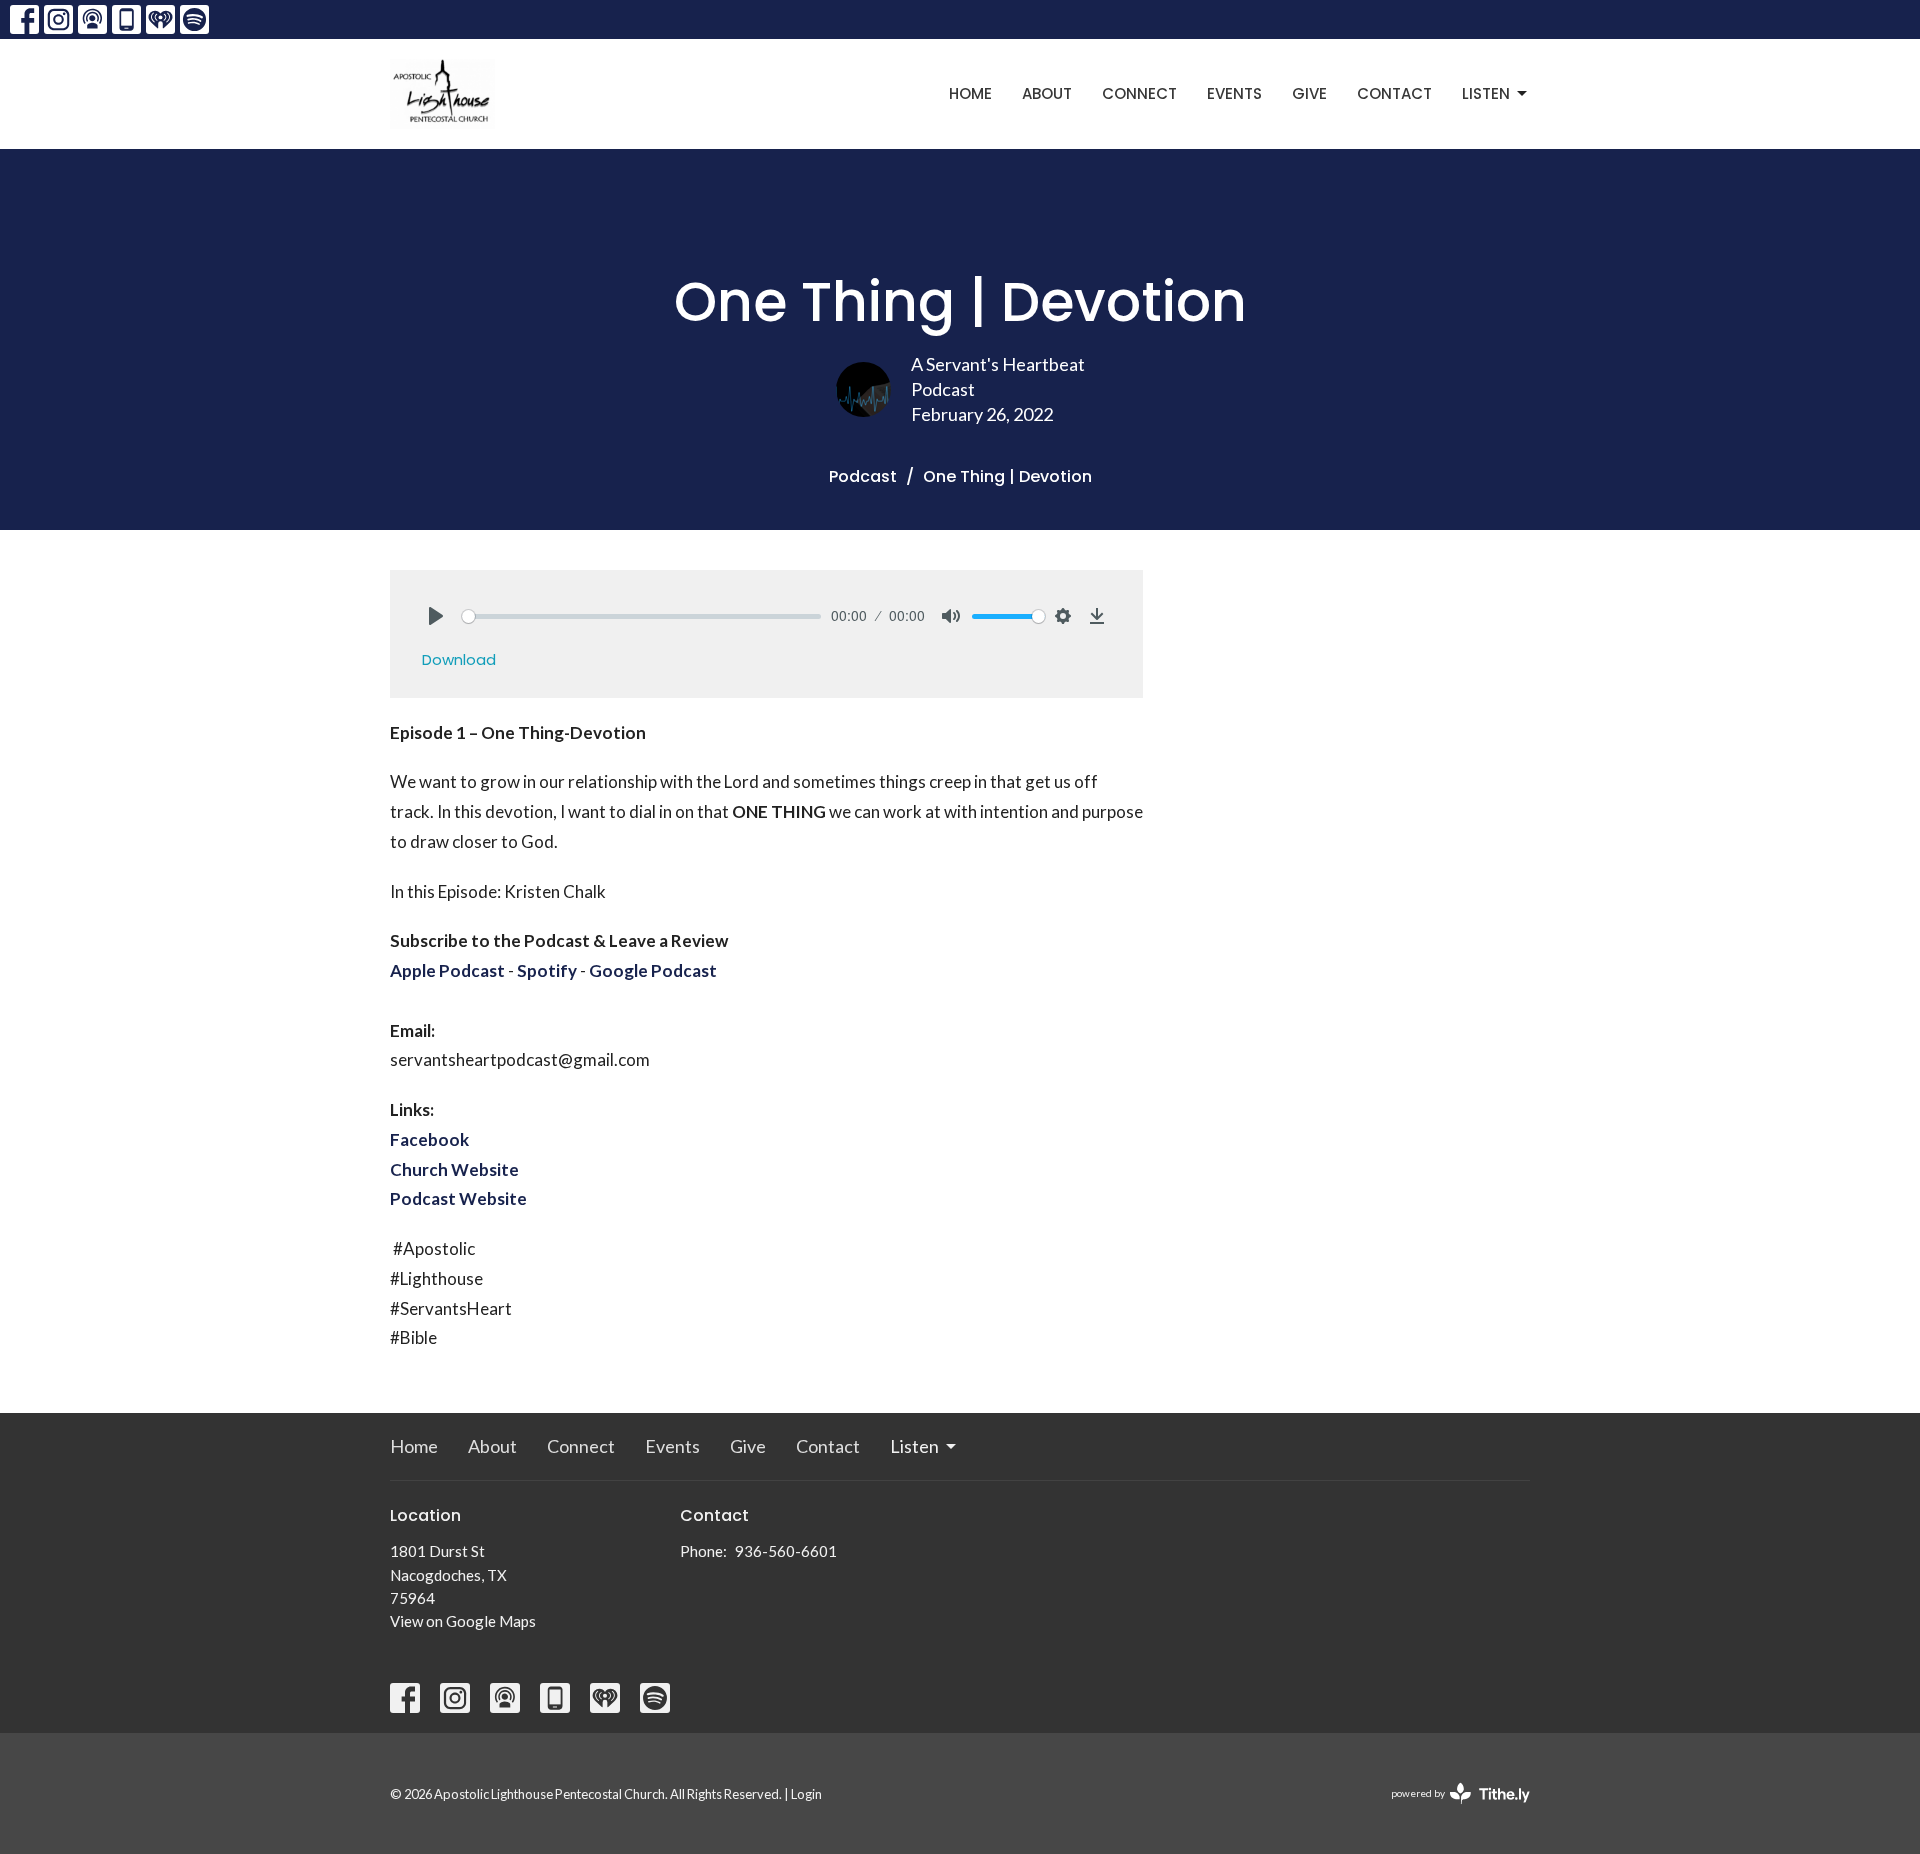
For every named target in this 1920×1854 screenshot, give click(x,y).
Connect (1139, 93)
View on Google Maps (463, 1621)
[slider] (641, 616)
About (1047, 93)
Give (1309, 93)
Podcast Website (458, 1198)
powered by (1450, 1810)
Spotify (547, 970)
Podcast (863, 476)
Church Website (454, 1169)
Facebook (429, 1139)
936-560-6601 (786, 1551)
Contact (1394, 93)
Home (970, 93)
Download (459, 659)
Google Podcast (653, 970)
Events (1234, 93)
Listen (1486, 93)
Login (806, 1794)
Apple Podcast (447, 970)
